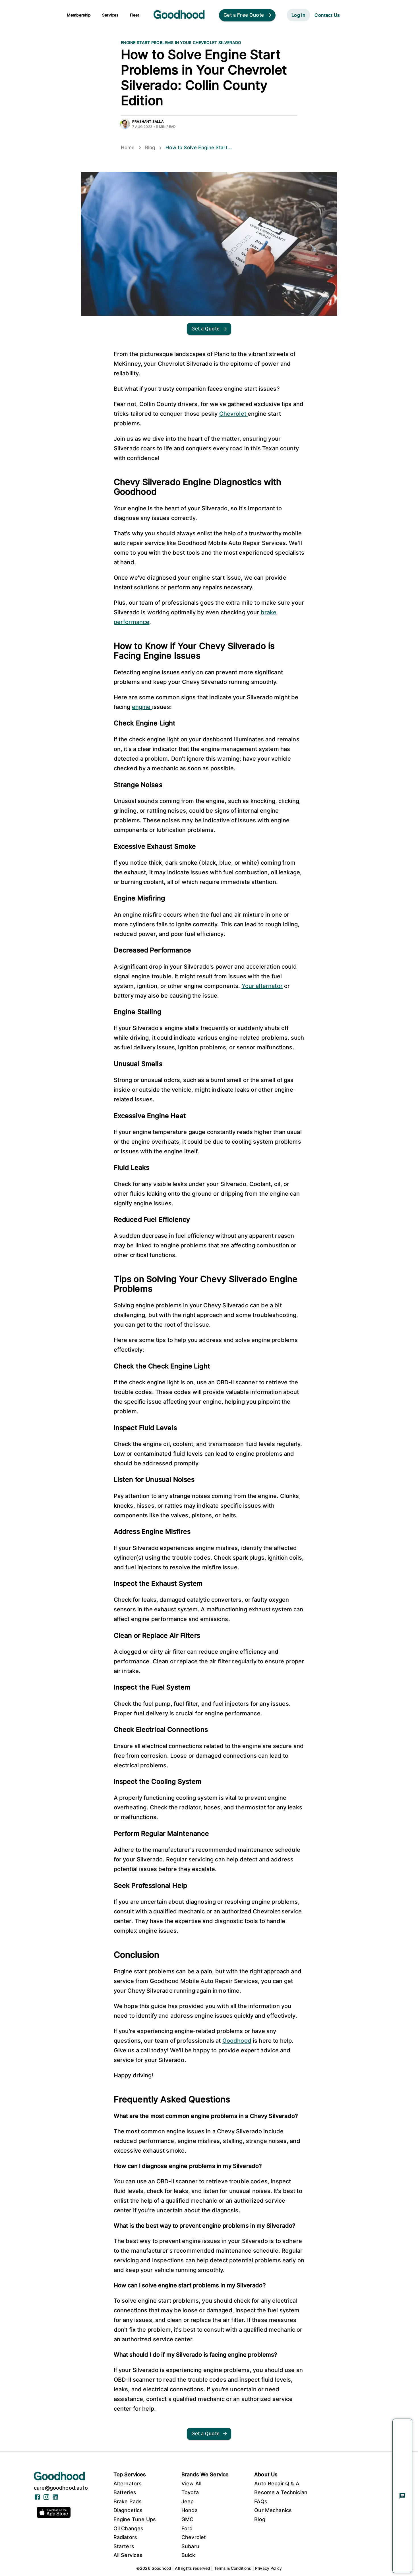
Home (128, 147)
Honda (190, 2510)
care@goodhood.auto (61, 2488)
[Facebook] (37, 2499)
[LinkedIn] (55, 2499)
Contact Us (327, 15)
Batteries (125, 2492)
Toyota (190, 2492)
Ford (187, 2528)
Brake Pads (128, 2501)
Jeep (188, 2501)
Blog (150, 147)
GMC (187, 2519)
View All (191, 2484)
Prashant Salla (148, 121)
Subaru (190, 2546)
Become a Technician (281, 2492)
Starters (124, 2546)
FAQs (261, 2501)
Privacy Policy (268, 2568)
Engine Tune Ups (135, 2519)
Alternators (128, 2484)
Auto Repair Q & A (277, 2484)
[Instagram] (46, 2499)
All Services (128, 2555)
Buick (188, 2555)
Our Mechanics (273, 2510)
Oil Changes (129, 2528)
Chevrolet (194, 2537)
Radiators (125, 2537)
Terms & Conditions (233, 2568)
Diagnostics (128, 2510)
